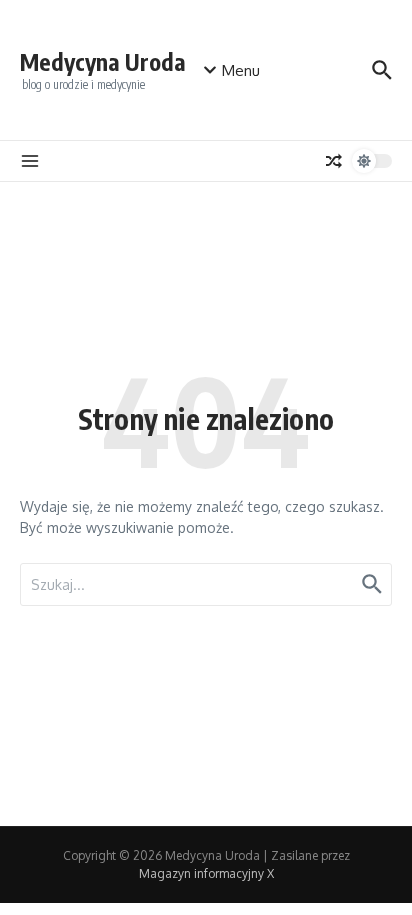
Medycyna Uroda (103, 61)
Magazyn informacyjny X (206, 873)
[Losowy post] (334, 161)
